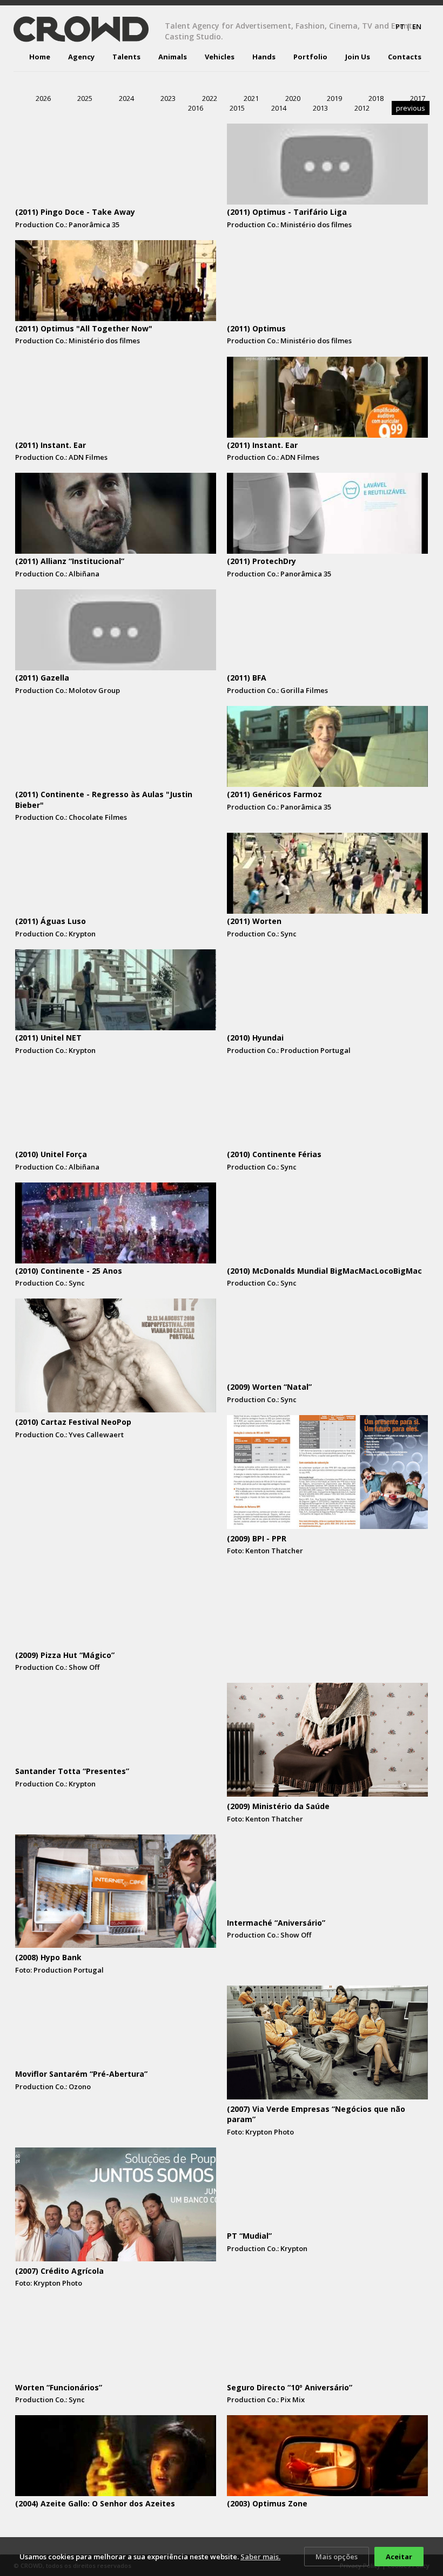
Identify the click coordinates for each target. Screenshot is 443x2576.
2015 (237, 108)
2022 (210, 98)
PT (400, 26)
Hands (264, 57)
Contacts (405, 57)
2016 (196, 108)
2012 (362, 108)
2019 (334, 98)
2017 (418, 98)
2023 (168, 98)
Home (40, 57)
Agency (81, 57)
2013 (320, 108)
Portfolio (310, 57)
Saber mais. (260, 2557)
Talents (126, 57)
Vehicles (220, 57)
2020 (293, 98)
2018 (376, 98)
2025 (85, 98)
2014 (279, 108)
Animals (173, 57)
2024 (126, 98)
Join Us (358, 57)
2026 (43, 98)
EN (417, 26)
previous (411, 108)
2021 (251, 98)
